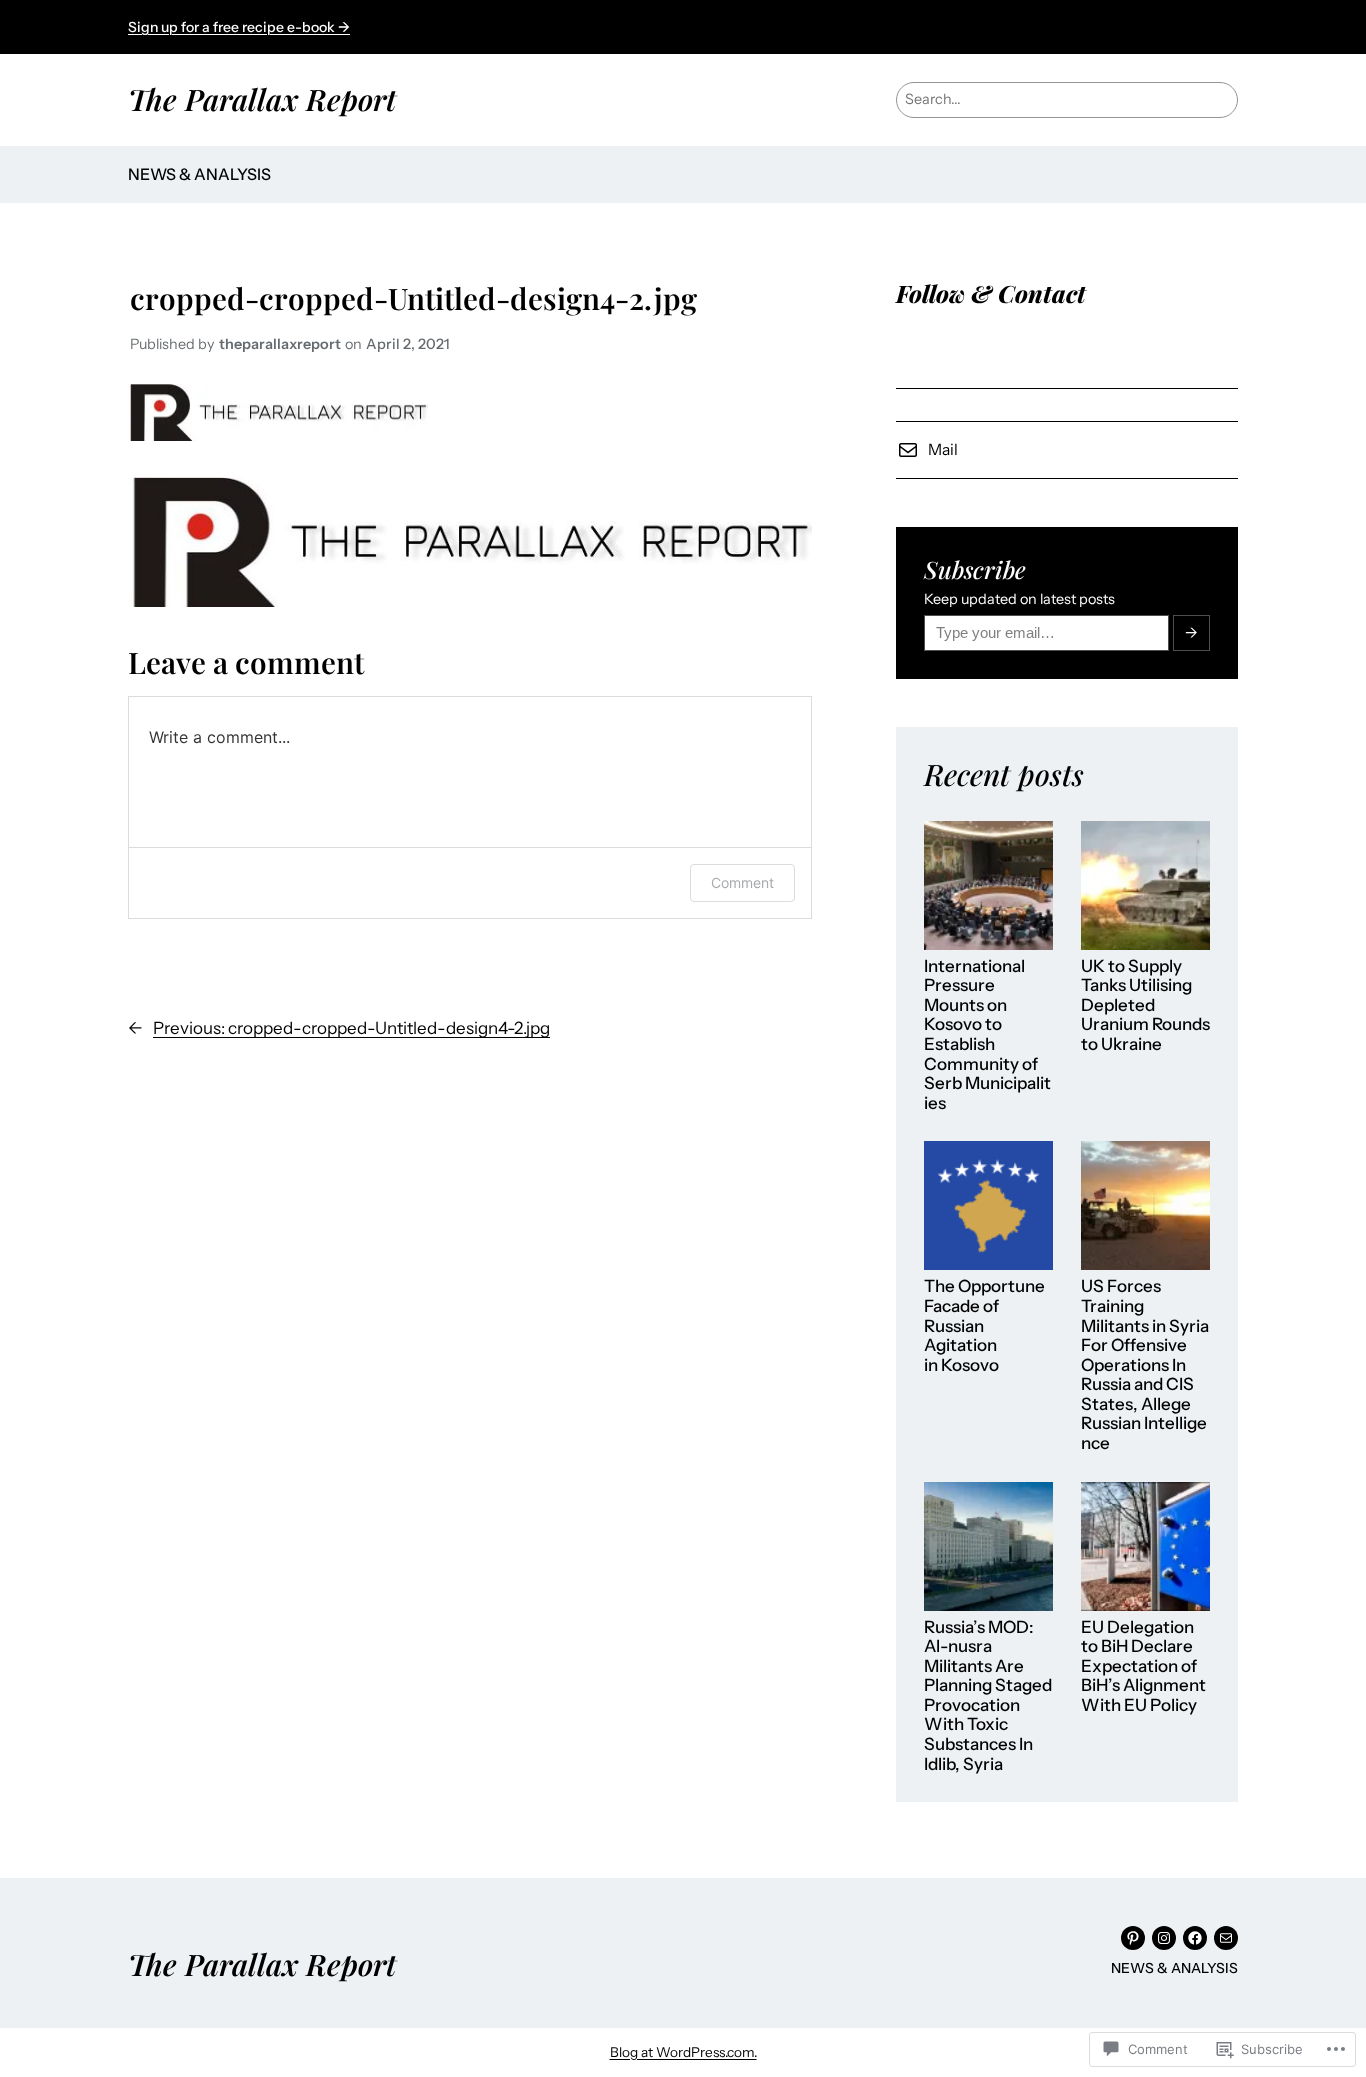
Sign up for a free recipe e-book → (239, 27)
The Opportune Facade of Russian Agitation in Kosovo (984, 1325)
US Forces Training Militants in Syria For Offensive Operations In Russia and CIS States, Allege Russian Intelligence (1145, 1365)
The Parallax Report (262, 98)
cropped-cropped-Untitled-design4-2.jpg (413, 298)
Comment (742, 882)
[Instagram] (1164, 1938)
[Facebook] (1195, 1938)
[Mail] (1226, 1938)
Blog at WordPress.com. (683, 2052)
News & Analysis (199, 174)
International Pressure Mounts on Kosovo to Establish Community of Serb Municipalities (987, 1035)
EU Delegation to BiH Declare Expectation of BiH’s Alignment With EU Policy (1143, 1666)
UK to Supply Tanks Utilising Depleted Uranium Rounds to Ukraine (1145, 1005)
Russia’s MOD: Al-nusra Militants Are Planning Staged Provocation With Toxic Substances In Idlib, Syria (988, 1696)
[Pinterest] (1133, 1938)
